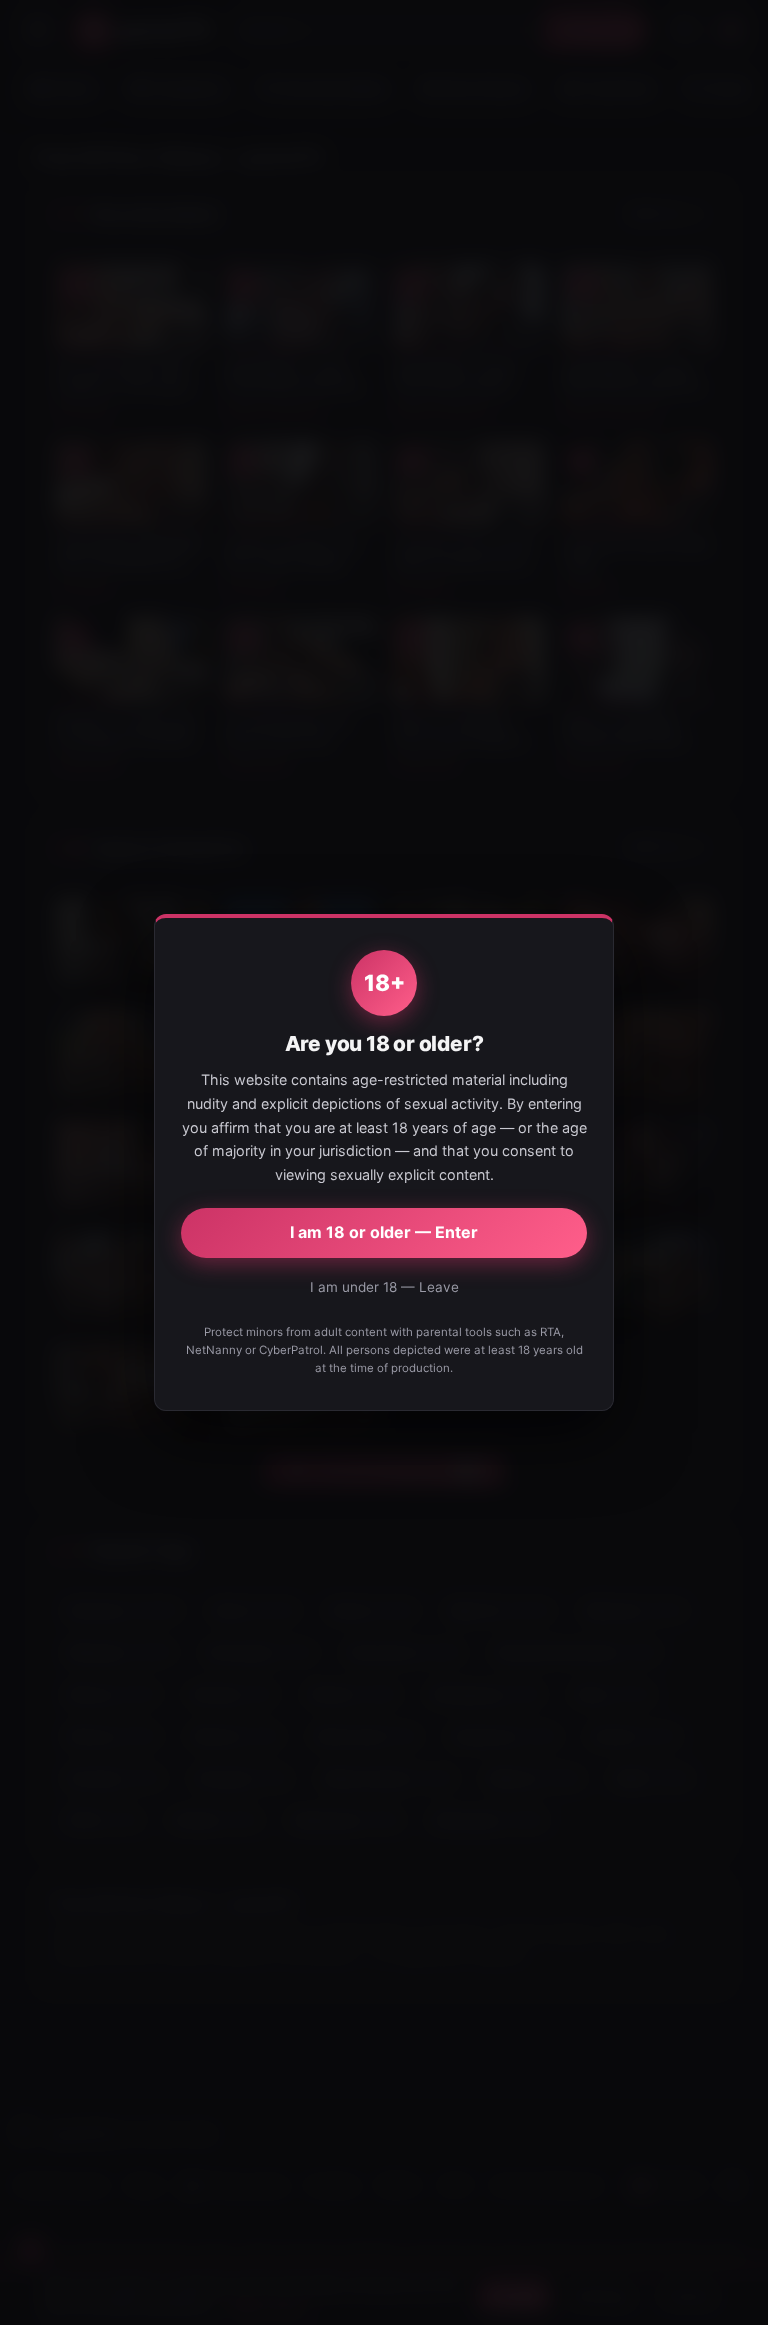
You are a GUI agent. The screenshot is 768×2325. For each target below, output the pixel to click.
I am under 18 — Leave (384, 1287)
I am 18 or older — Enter (384, 1232)
